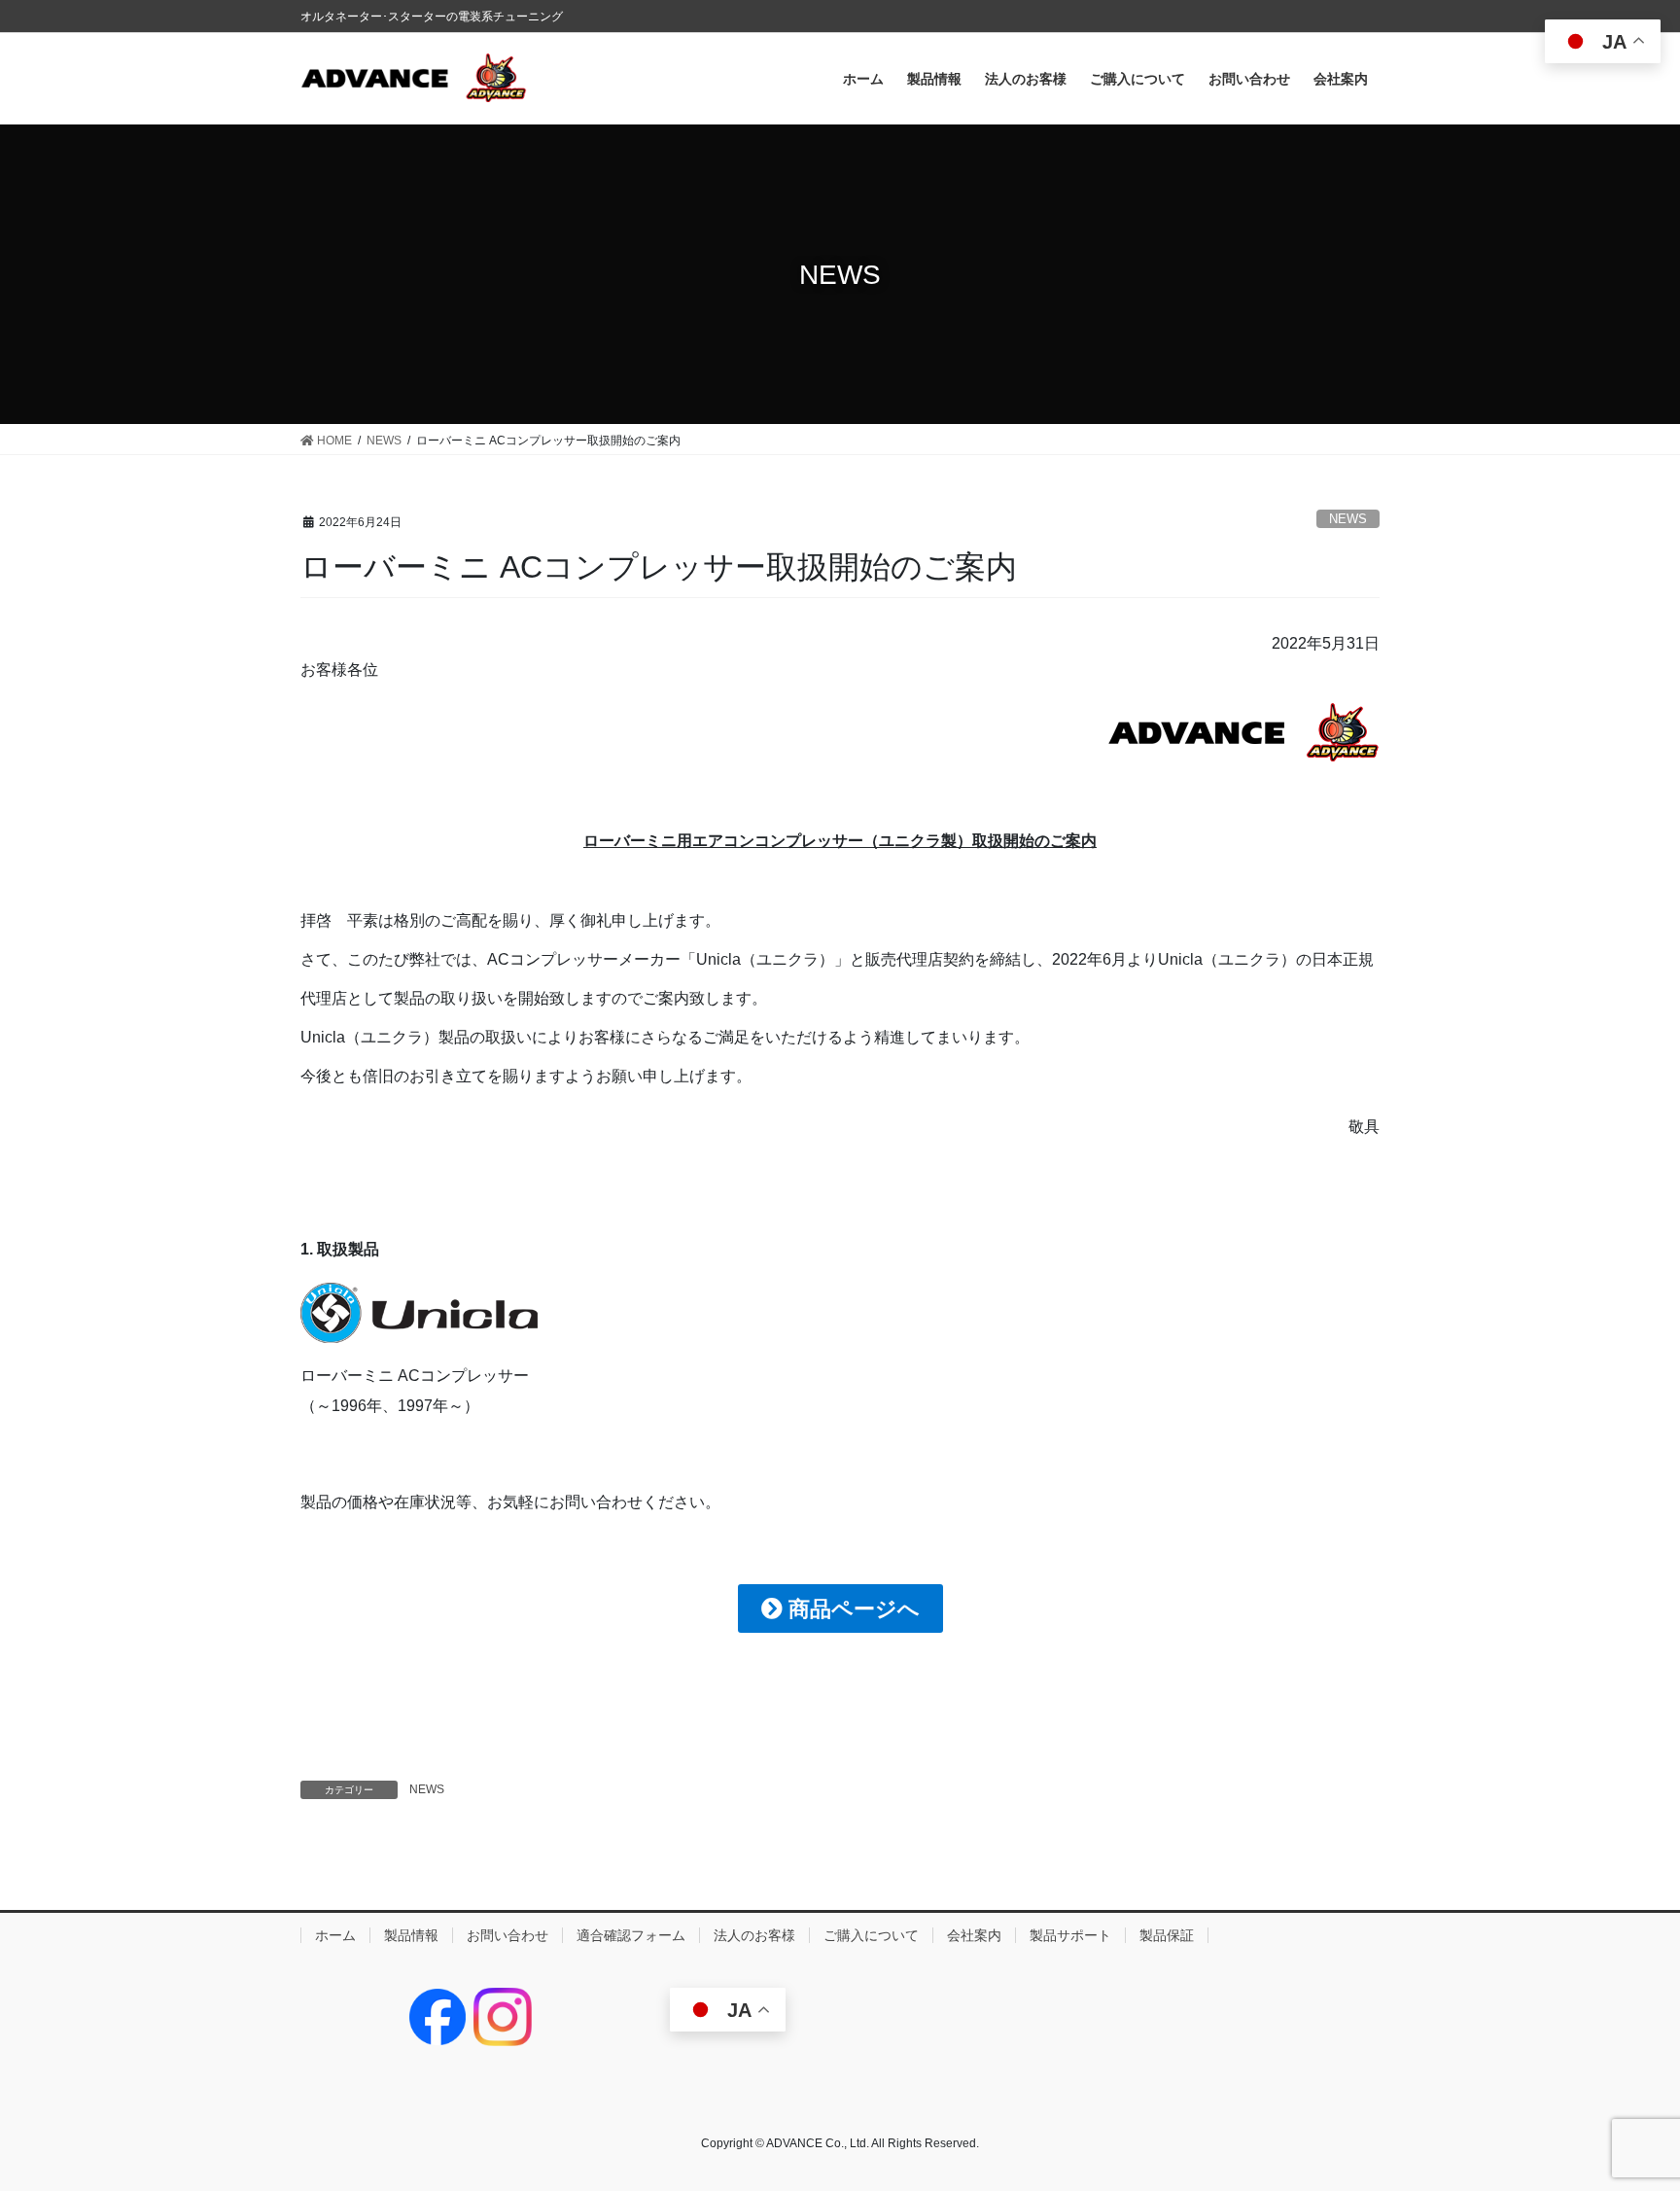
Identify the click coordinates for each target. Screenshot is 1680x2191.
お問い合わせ (507, 1935)
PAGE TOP (1623, 2108)
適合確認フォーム (631, 1935)
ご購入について (871, 1935)
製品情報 (411, 1935)
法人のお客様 (754, 1935)
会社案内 (974, 1935)
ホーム (335, 1935)
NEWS (1348, 519)
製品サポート (1070, 1935)
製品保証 (1167, 1935)
